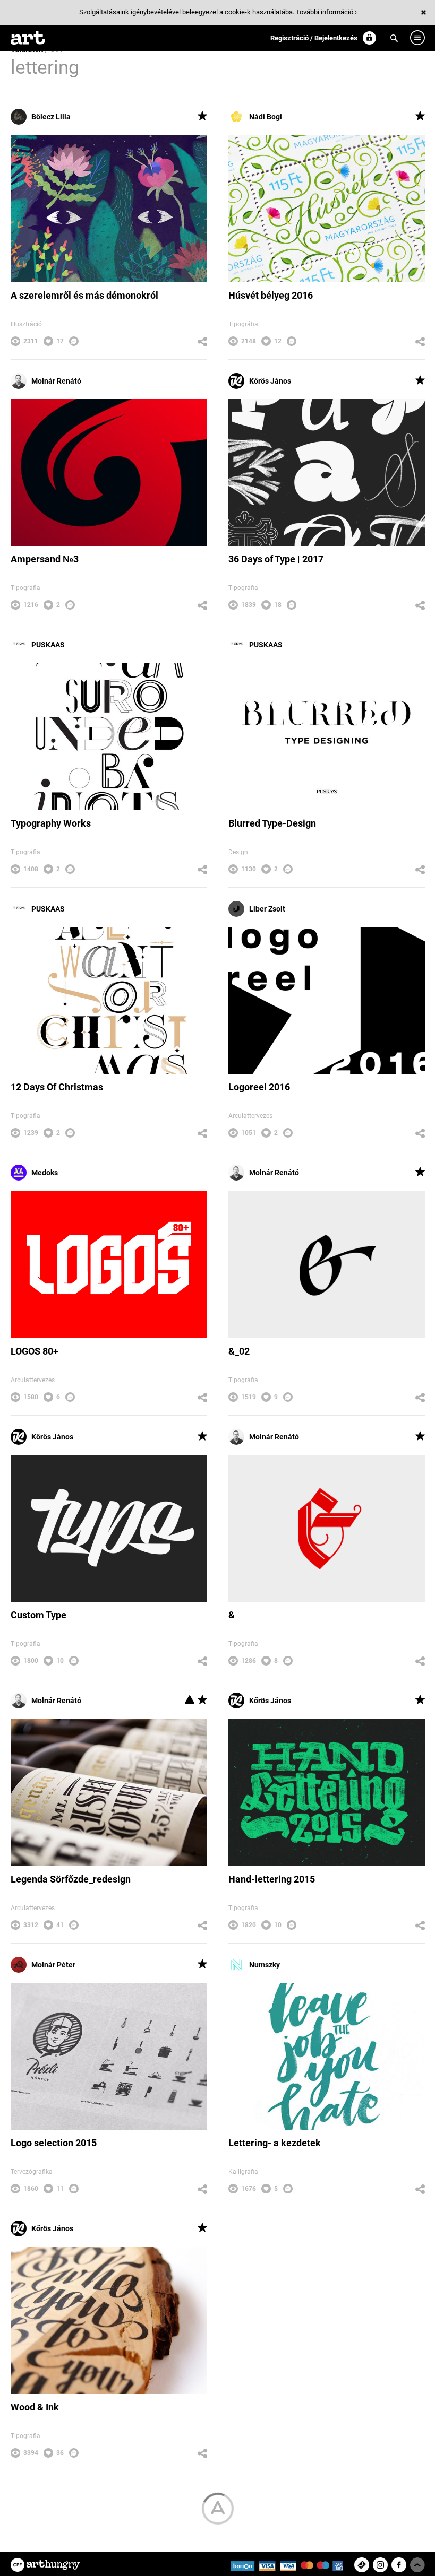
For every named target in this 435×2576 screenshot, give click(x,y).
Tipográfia (243, 324)
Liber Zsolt (267, 909)
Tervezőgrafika (32, 2172)
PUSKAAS (48, 645)
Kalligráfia (243, 2172)
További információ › (326, 12)
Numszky (265, 1965)
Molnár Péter (53, 1965)
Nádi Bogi (266, 117)
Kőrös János (270, 381)
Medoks (45, 1173)
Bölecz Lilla (51, 117)
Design (238, 852)
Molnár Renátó (56, 381)
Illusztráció (26, 324)
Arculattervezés (250, 1116)
